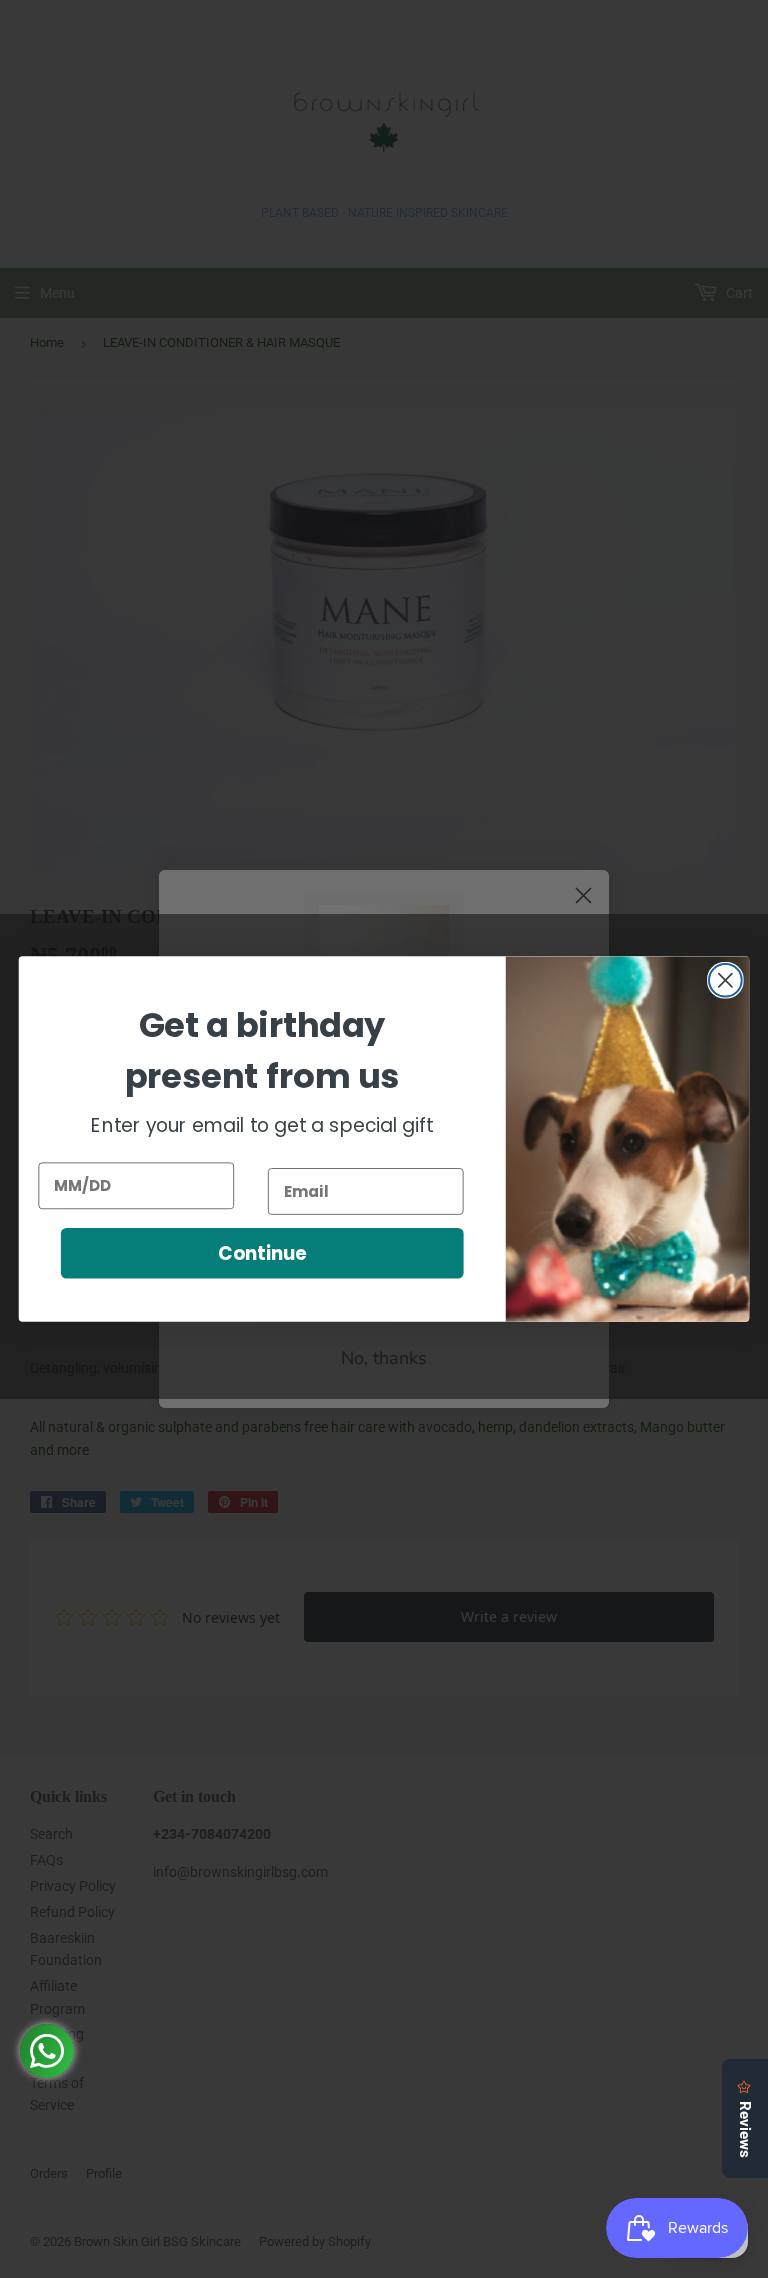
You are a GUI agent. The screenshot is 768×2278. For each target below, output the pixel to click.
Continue (262, 1253)
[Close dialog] (725, 980)
